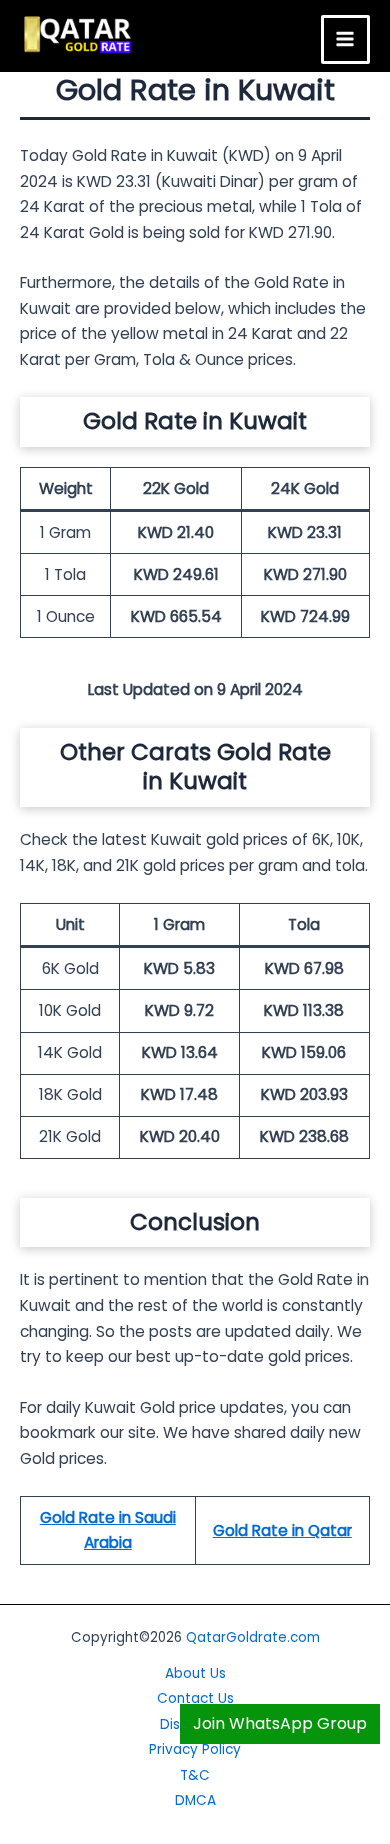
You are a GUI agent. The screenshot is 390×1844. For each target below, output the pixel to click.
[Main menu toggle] (345, 39)
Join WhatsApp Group (280, 1723)
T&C (195, 1775)
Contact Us (195, 1698)
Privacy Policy (195, 1749)
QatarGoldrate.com (253, 1637)
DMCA (195, 1800)
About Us (195, 1673)
